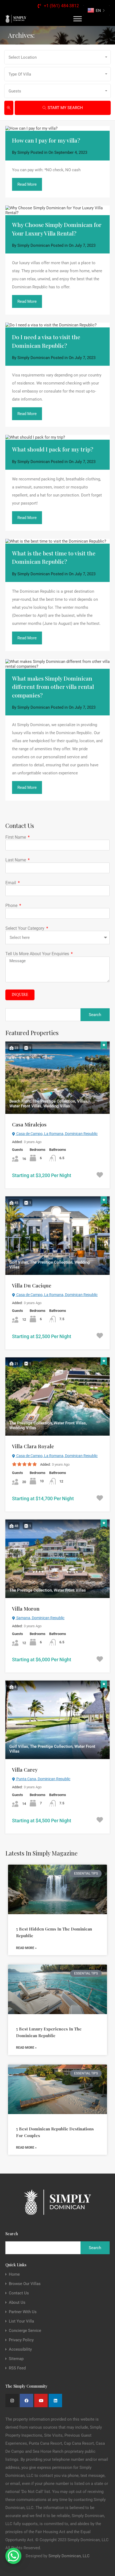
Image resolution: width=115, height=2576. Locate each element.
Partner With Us (23, 2312)
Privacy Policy (21, 2340)
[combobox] (57, 57)
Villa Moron (26, 1608)
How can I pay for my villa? (46, 140)
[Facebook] (26, 2400)
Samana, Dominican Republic (40, 1618)
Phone (12, 906)
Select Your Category (25, 928)
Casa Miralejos (29, 1124)
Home (14, 2274)
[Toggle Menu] (78, 19)
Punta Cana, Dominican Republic (43, 1779)
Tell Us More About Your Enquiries (38, 954)
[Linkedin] (55, 2400)
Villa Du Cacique (32, 1285)
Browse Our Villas (25, 2284)
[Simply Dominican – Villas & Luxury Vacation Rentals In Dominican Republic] (16, 19)
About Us (17, 2303)
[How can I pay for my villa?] (57, 128)
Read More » (26, 1948)
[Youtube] (41, 2400)
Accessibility (20, 2349)
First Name (16, 837)
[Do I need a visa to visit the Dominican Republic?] (57, 325)
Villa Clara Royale (33, 1446)
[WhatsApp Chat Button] (13, 2556)
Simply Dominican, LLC (69, 2556)
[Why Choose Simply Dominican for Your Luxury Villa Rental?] (57, 210)
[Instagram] (12, 2400)
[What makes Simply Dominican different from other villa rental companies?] (57, 664)
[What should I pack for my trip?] (57, 437)
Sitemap (16, 2359)
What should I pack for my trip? (53, 449)
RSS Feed (17, 2368)
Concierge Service (25, 2331)
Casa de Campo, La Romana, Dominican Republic (57, 1134)
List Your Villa (21, 2321)
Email (11, 883)
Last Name (16, 860)
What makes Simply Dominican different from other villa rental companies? (53, 687)
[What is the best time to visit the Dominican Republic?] (57, 541)
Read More (27, 184)
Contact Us (19, 2293)
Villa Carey (25, 1769)
